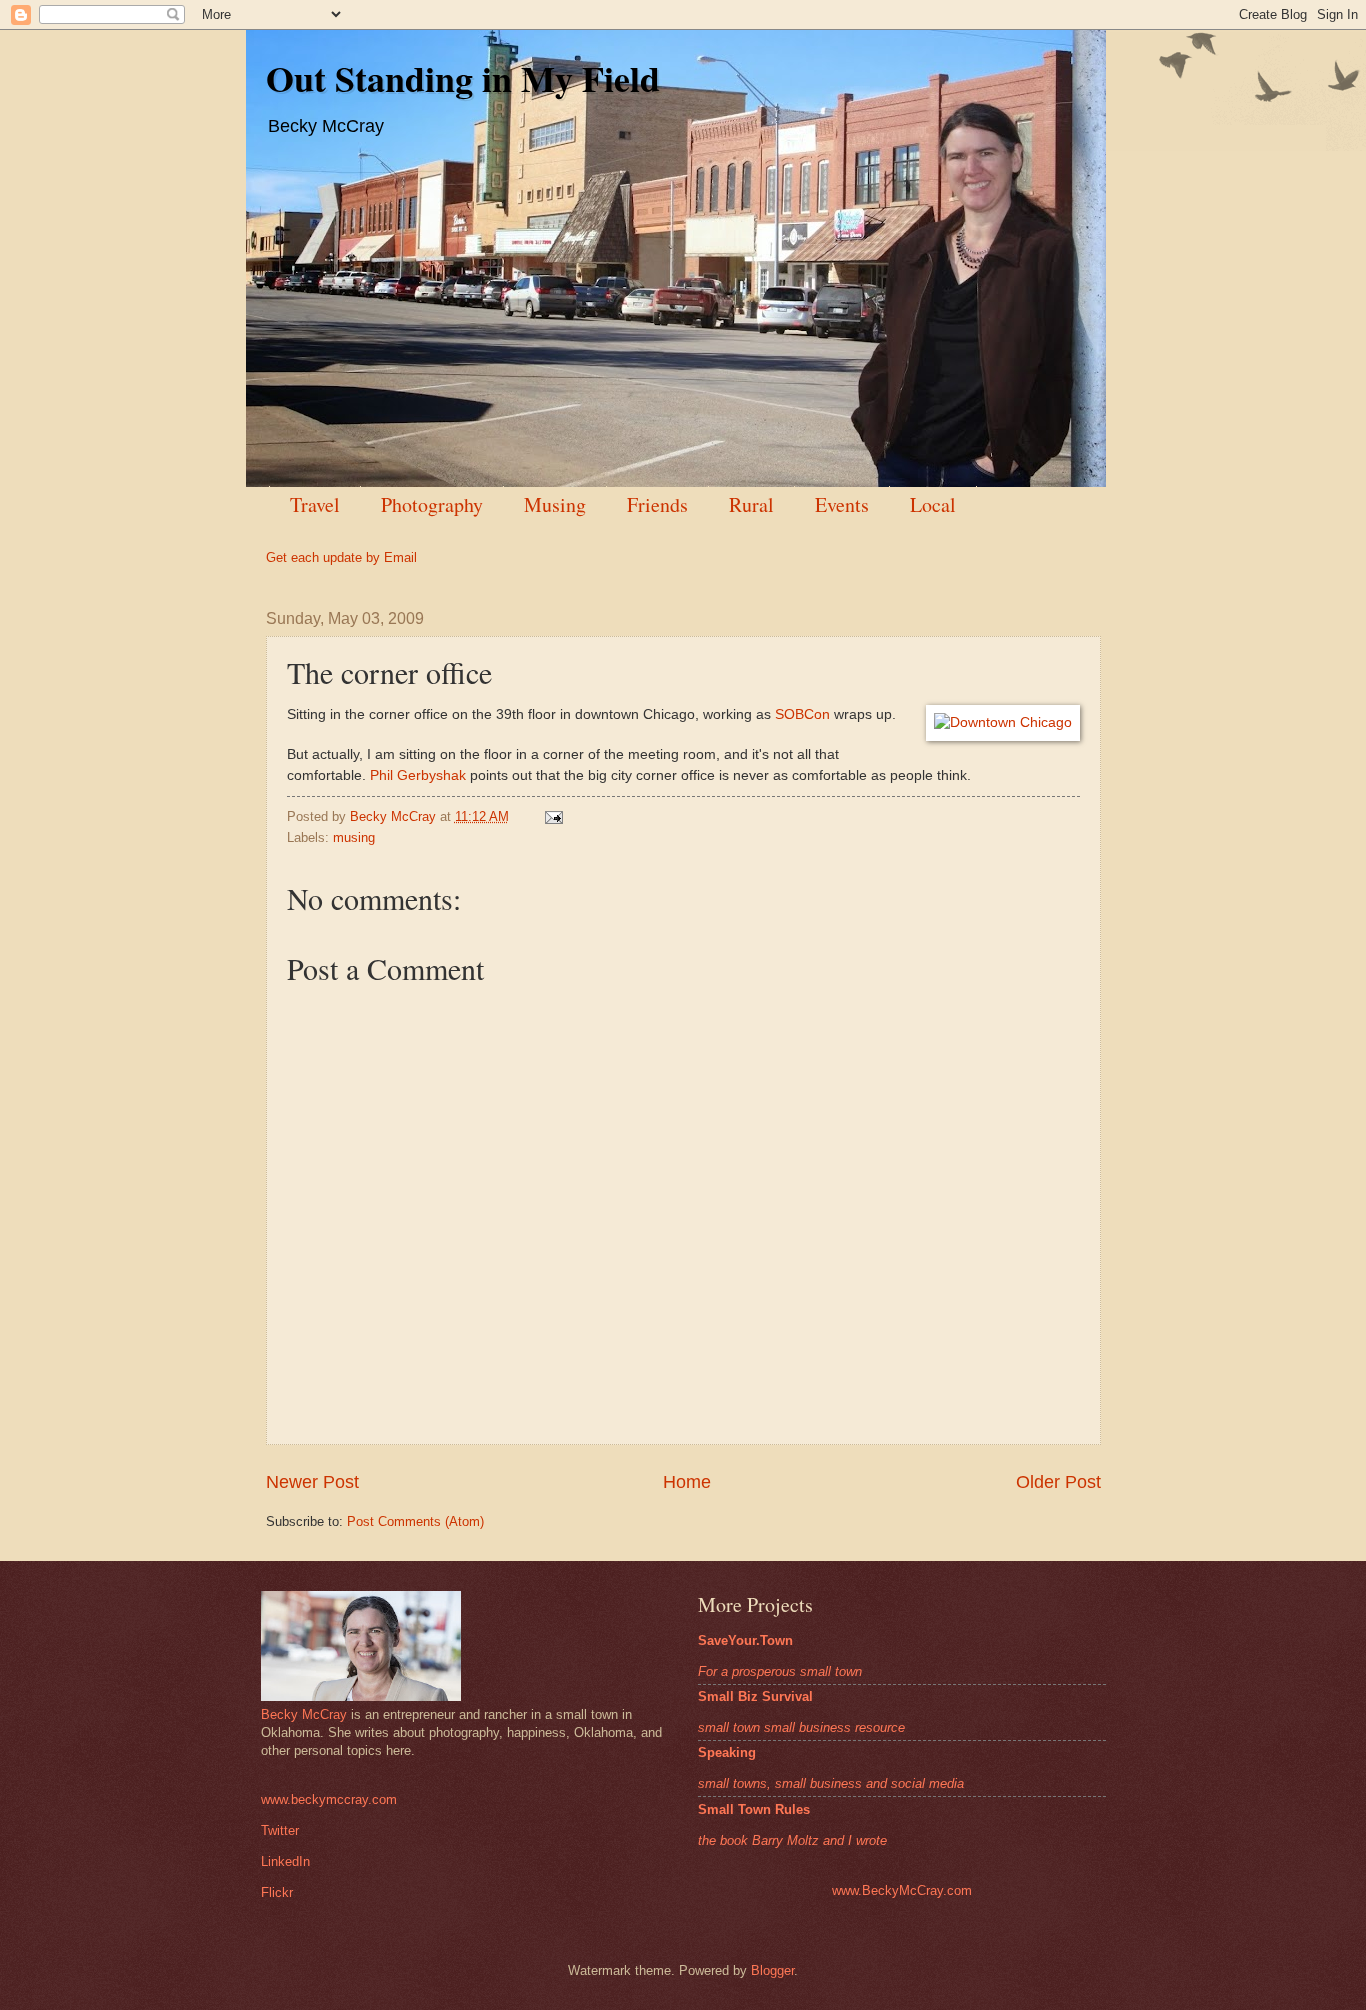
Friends (657, 504)
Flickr (277, 1892)
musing (354, 837)
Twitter (280, 1830)
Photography (432, 504)
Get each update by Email (341, 557)
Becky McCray (304, 1714)
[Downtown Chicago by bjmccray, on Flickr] (1003, 723)
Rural (751, 504)
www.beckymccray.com (329, 1799)
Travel (315, 504)
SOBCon (802, 714)
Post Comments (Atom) (415, 1521)
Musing (555, 504)
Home (687, 1482)
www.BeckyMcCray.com (902, 1890)
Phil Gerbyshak (418, 775)
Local (933, 504)
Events (842, 504)
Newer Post (312, 1482)
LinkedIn (285, 1861)
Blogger (772, 1970)
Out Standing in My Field (463, 78)
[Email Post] (552, 816)
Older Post (1058, 1482)
